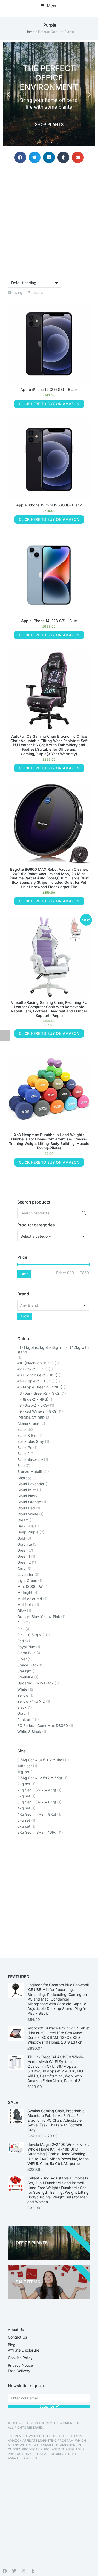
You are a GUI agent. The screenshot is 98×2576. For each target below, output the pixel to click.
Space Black (28, 1665)
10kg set (25, 1766)
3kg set (24, 1796)
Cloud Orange (29, 1502)
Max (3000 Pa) (30, 1586)
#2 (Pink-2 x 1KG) (32, 1369)
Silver (22, 1659)
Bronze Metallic (30, 1472)
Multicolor (26, 1605)
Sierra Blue (26, 1653)
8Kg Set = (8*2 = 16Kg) (38, 1832)
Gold (21, 1538)
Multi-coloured (30, 1599)
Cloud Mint (27, 1490)
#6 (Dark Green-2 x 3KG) (39, 1393)
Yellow (23, 1695)
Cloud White (28, 1514)
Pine (21, 1623)
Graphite (25, 1544)
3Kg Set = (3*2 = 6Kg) (37, 1802)
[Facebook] (5, 2571)
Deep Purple (28, 1532)
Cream (23, 1520)
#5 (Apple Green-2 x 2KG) (40, 1387)
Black (22, 1429)
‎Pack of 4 (25, 1719)
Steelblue (25, 1677)
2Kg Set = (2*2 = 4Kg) (37, 1790)
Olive (22, 1611)
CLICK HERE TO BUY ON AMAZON (49, 404)
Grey (21, 1568)
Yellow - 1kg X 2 (31, 1701)
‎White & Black (29, 1731)
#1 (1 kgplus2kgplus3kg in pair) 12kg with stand (53, 1350)
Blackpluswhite (30, 1460)
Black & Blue (28, 1435)
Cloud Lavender (31, 1484)
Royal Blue (26, 1647)
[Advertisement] (49, 1900)
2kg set (24, 1784)
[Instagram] (24, 2571)
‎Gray (21, 1713)
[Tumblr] (33, 2571)
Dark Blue (25, 1526)
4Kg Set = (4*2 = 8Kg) (37, 1814)
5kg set (24, 1820)
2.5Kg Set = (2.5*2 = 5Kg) (40, 1778)
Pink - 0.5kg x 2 (31, 1635)
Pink (21, 1629)
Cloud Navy (27, 1496)
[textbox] (36, 1236)
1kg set (23, 1772)
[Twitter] (14, 2571)
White (22, 1689)
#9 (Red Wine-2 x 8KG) (38, 1411)
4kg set (24, 1808)
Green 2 (24, 1562)
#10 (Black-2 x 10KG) (35, 1363)
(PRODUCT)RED (31, 1417)
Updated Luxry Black (35, 1683)
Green (22, 1550)
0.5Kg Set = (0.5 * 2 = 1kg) (41, 1760)
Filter (24, 1274)
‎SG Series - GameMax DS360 (43, 1725)
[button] (49, 6)
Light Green (27, 1580)
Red (21, 1641)
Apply (25, 1316)
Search (83, 1213)
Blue (21, 1466)
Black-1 (23, 1454)
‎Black (22, 1707)
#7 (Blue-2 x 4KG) (33, 1399)
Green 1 (24, 1556)
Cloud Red (26, 1508)
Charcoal (25, 1478)
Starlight (24, 1671)
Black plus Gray (31, 1441)
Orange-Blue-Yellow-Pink (39, 1617)
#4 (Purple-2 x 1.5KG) (36, 1381)
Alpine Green (28, 1423)
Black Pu (25, 1448)
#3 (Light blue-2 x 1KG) (37, 1375)
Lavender (25, 1574)
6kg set (24, 1826)
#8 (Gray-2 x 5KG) (33, 1405)
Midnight (25, 1592)
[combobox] (53, 1236)
